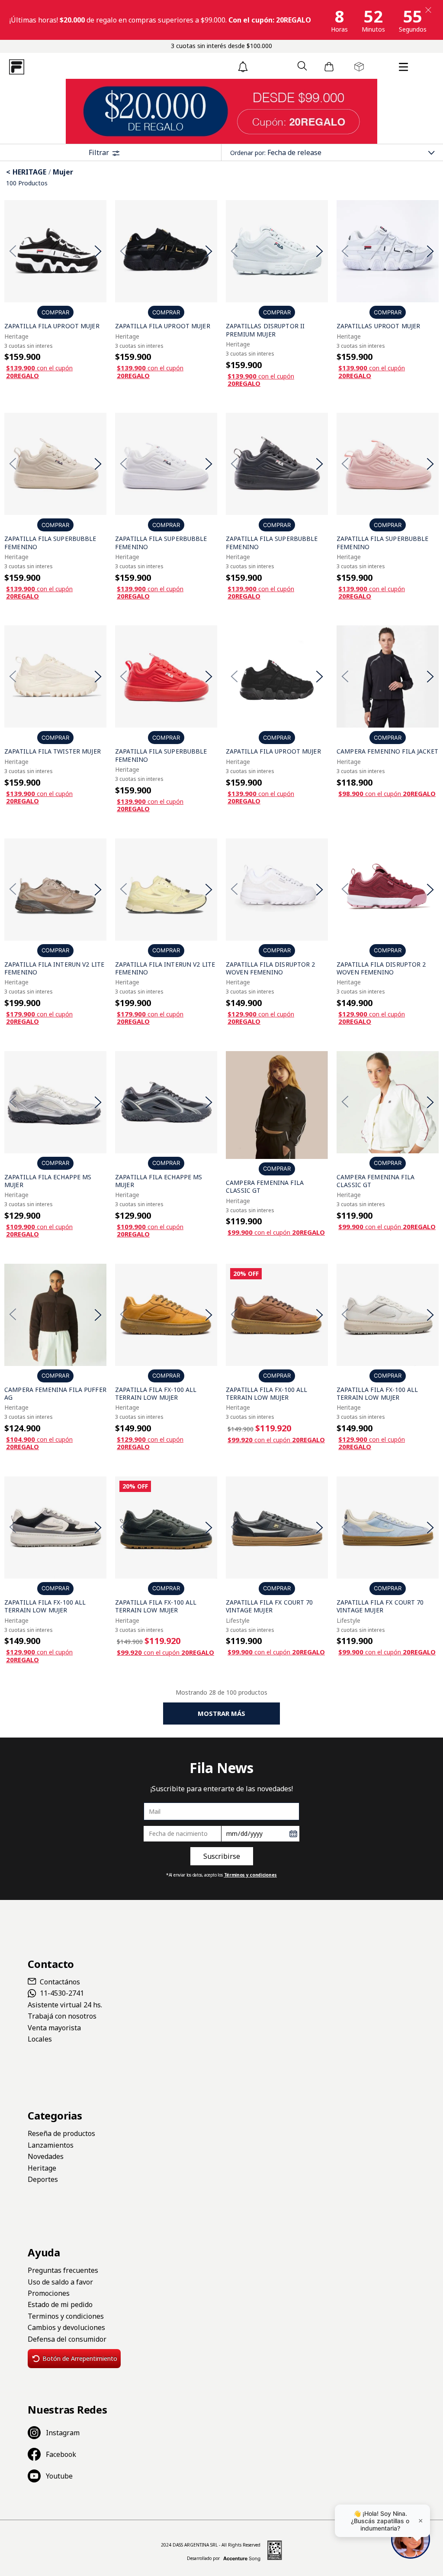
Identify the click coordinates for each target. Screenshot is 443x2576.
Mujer (63, 172)
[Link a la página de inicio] (9, 172)
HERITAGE (29, 172)
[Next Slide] (98, 251)
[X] (428, 10)
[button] (302, 66)
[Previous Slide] (13, 251)
